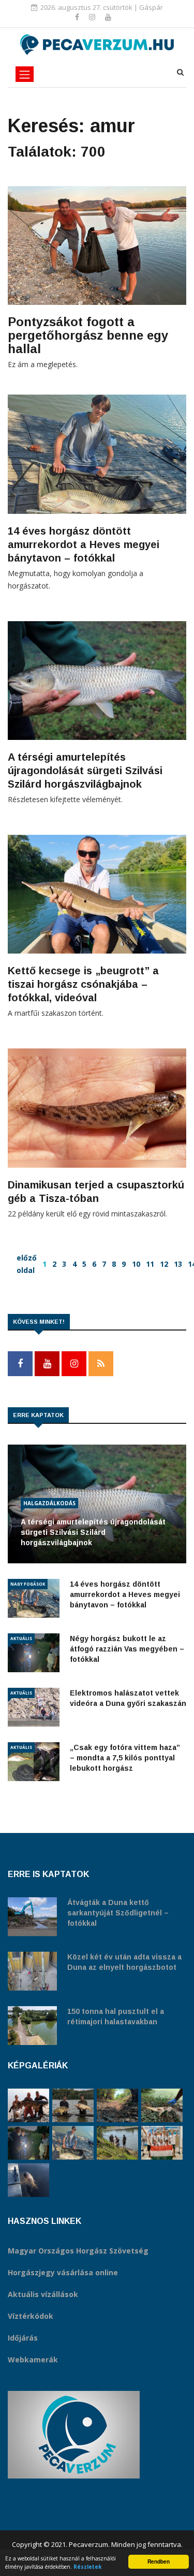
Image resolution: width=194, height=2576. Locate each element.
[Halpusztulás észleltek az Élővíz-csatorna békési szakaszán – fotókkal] (162, 2105)
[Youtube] (108, 17)
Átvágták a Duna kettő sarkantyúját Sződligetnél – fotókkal (118, 1913)
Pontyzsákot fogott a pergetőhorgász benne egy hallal (88, 335)
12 (164, 1264)
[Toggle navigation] (25, 74)
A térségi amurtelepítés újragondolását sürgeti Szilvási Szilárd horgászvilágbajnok (85, 771)
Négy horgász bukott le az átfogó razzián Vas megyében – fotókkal (127, 1649)
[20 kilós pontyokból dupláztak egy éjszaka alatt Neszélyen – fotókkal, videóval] (73, 2105)
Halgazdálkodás (49, 1503)
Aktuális (21, 1638)
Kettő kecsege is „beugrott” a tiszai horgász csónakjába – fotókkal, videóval (83, 984)
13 (178, 1264)
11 (150, 1264)
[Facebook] (78, 17)
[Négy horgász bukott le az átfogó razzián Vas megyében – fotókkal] (28, 2143)
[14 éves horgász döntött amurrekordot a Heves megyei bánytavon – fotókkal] (73, 2143)
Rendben (159, 2561)
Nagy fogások (28, 1584)
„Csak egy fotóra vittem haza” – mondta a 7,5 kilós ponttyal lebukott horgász (125, 1758)
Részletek (88, 2567)
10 (136, 1264)
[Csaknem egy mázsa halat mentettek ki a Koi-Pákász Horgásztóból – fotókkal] (117, 2143)
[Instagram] (93, 17)
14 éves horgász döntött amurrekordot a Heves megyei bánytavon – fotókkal (84, 544)
